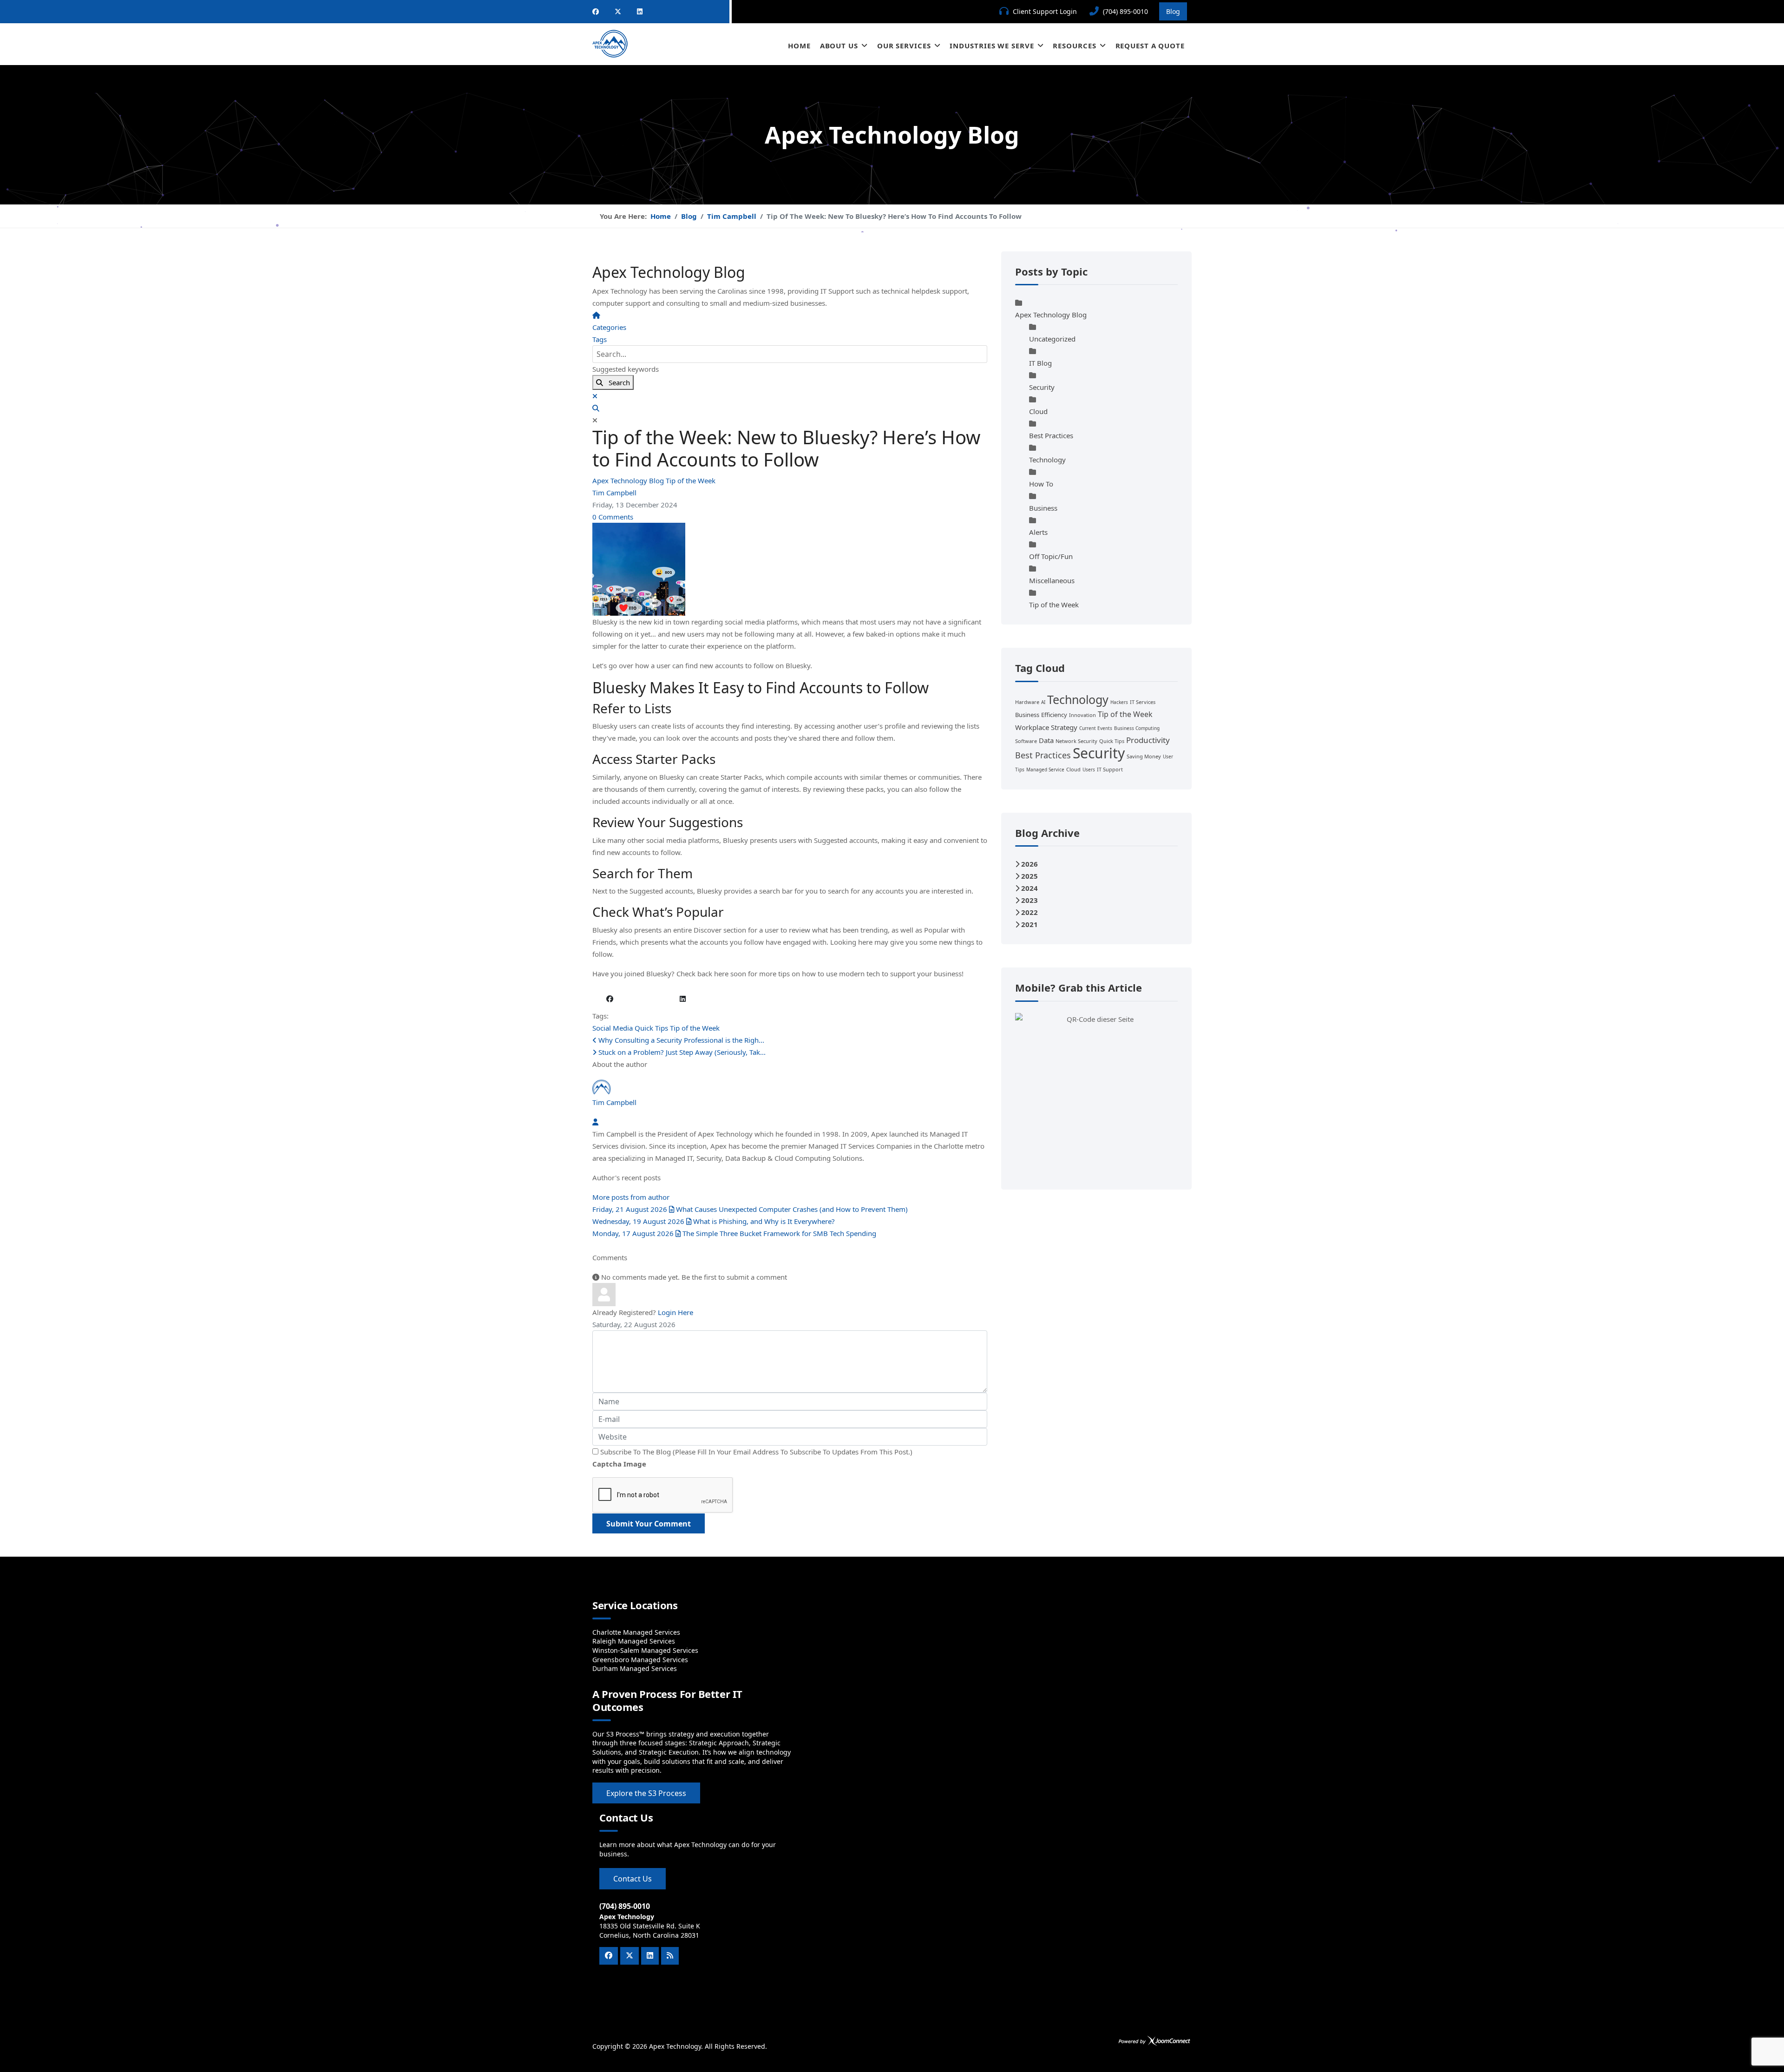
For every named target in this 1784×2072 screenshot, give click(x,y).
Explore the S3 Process (646, 1793)
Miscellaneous (1052, 580)
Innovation (1082, 715)
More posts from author (631, 1197)
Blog (1173, 11)
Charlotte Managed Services (636, 1632)
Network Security (1076, 741)
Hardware (1027, 702)
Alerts (1038, 532)
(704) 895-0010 (1125, 11)
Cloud (1038, 411)
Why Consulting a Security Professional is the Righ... (680, 1040)
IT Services (1143, 702)
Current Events (1096, 728)
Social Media (613, 1028)
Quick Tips (651, 1028)
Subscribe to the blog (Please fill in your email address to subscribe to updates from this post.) (756, 1452)
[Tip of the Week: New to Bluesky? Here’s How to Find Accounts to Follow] (790, 569)
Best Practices (1051, 435)
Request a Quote (1150, 46)
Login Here (676, 1312)
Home (799, 46)
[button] (790, 408)
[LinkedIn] (640, 11)
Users (1089, 770)
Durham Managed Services (635, 1668)
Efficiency (1054, 715)
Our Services (904, 46)
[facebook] (596, 11)
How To (1041, 484)
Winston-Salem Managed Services (645, 1650)
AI (1043, 702)
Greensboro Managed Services (640, 1660)
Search (617, 382)
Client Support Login (1045, 11)
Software (1026, 741)
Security (1042, 387)
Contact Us (633, 1879)
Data (1046, 740)
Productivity (1148, 740)
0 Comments (613, 517)
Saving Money (1144, 756)
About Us (839, 46)
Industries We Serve (992, 46)
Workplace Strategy (1046, 727)
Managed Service (1045, 770)
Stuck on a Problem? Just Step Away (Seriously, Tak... (681, 1052)
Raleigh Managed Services (634, 1641)
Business (1043, 508)
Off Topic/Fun (1051, 556)
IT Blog (1040, 363)
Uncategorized (1052, 339)
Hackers (1119, 702)
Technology (1047, 460)
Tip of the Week (691, 480)
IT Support (1110, 769)
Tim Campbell (614, 493)
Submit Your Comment (649, 1524)
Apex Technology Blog (629, 480)
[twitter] (618, 11)
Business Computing (1137, 728)
